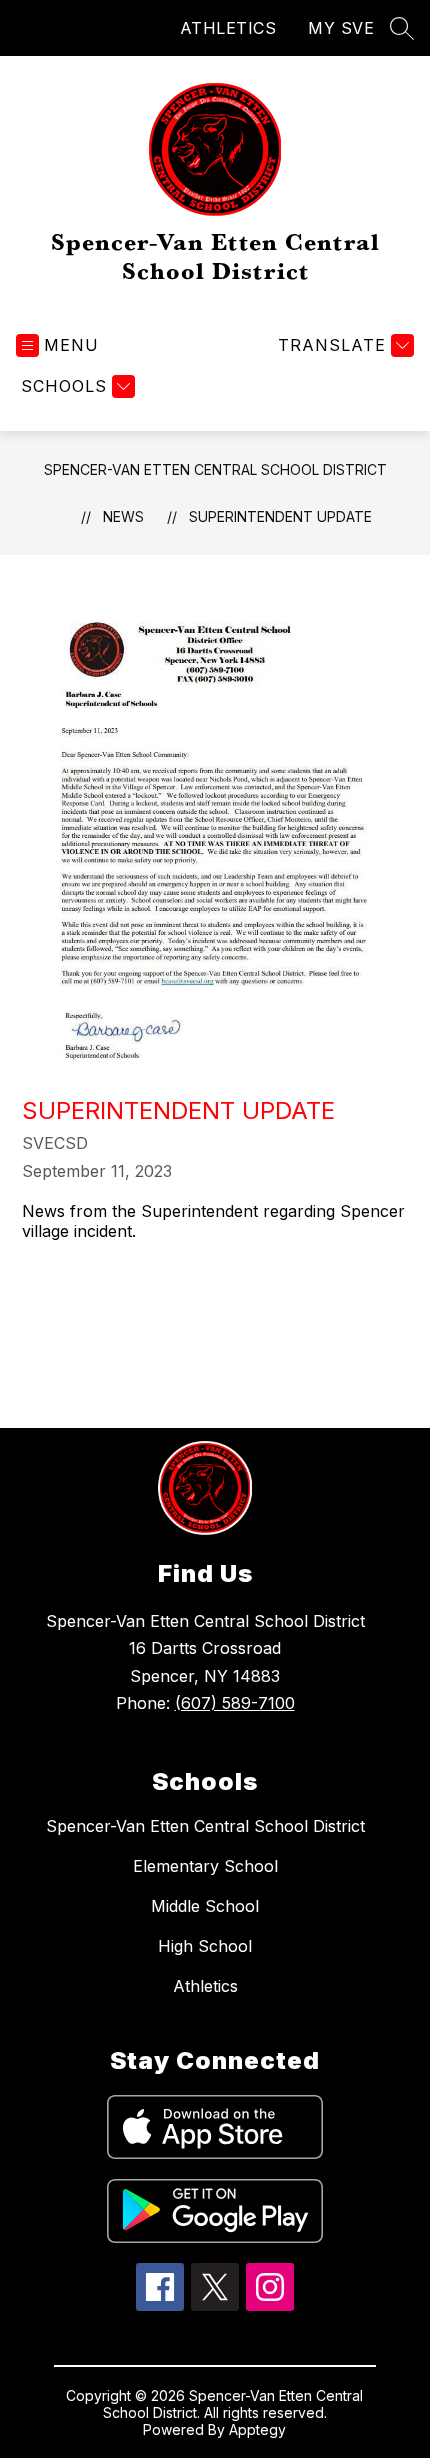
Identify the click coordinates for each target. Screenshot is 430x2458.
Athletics (205, 1986)
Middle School (205, 1906)
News (123, 516)
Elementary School (205, 1866)
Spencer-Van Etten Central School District (215, 469)
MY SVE (341, 28)
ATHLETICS (228, 28)
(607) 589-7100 (235, 1703)
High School (205, 1946)
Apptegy (257, 2429)
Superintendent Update (280, 516)
